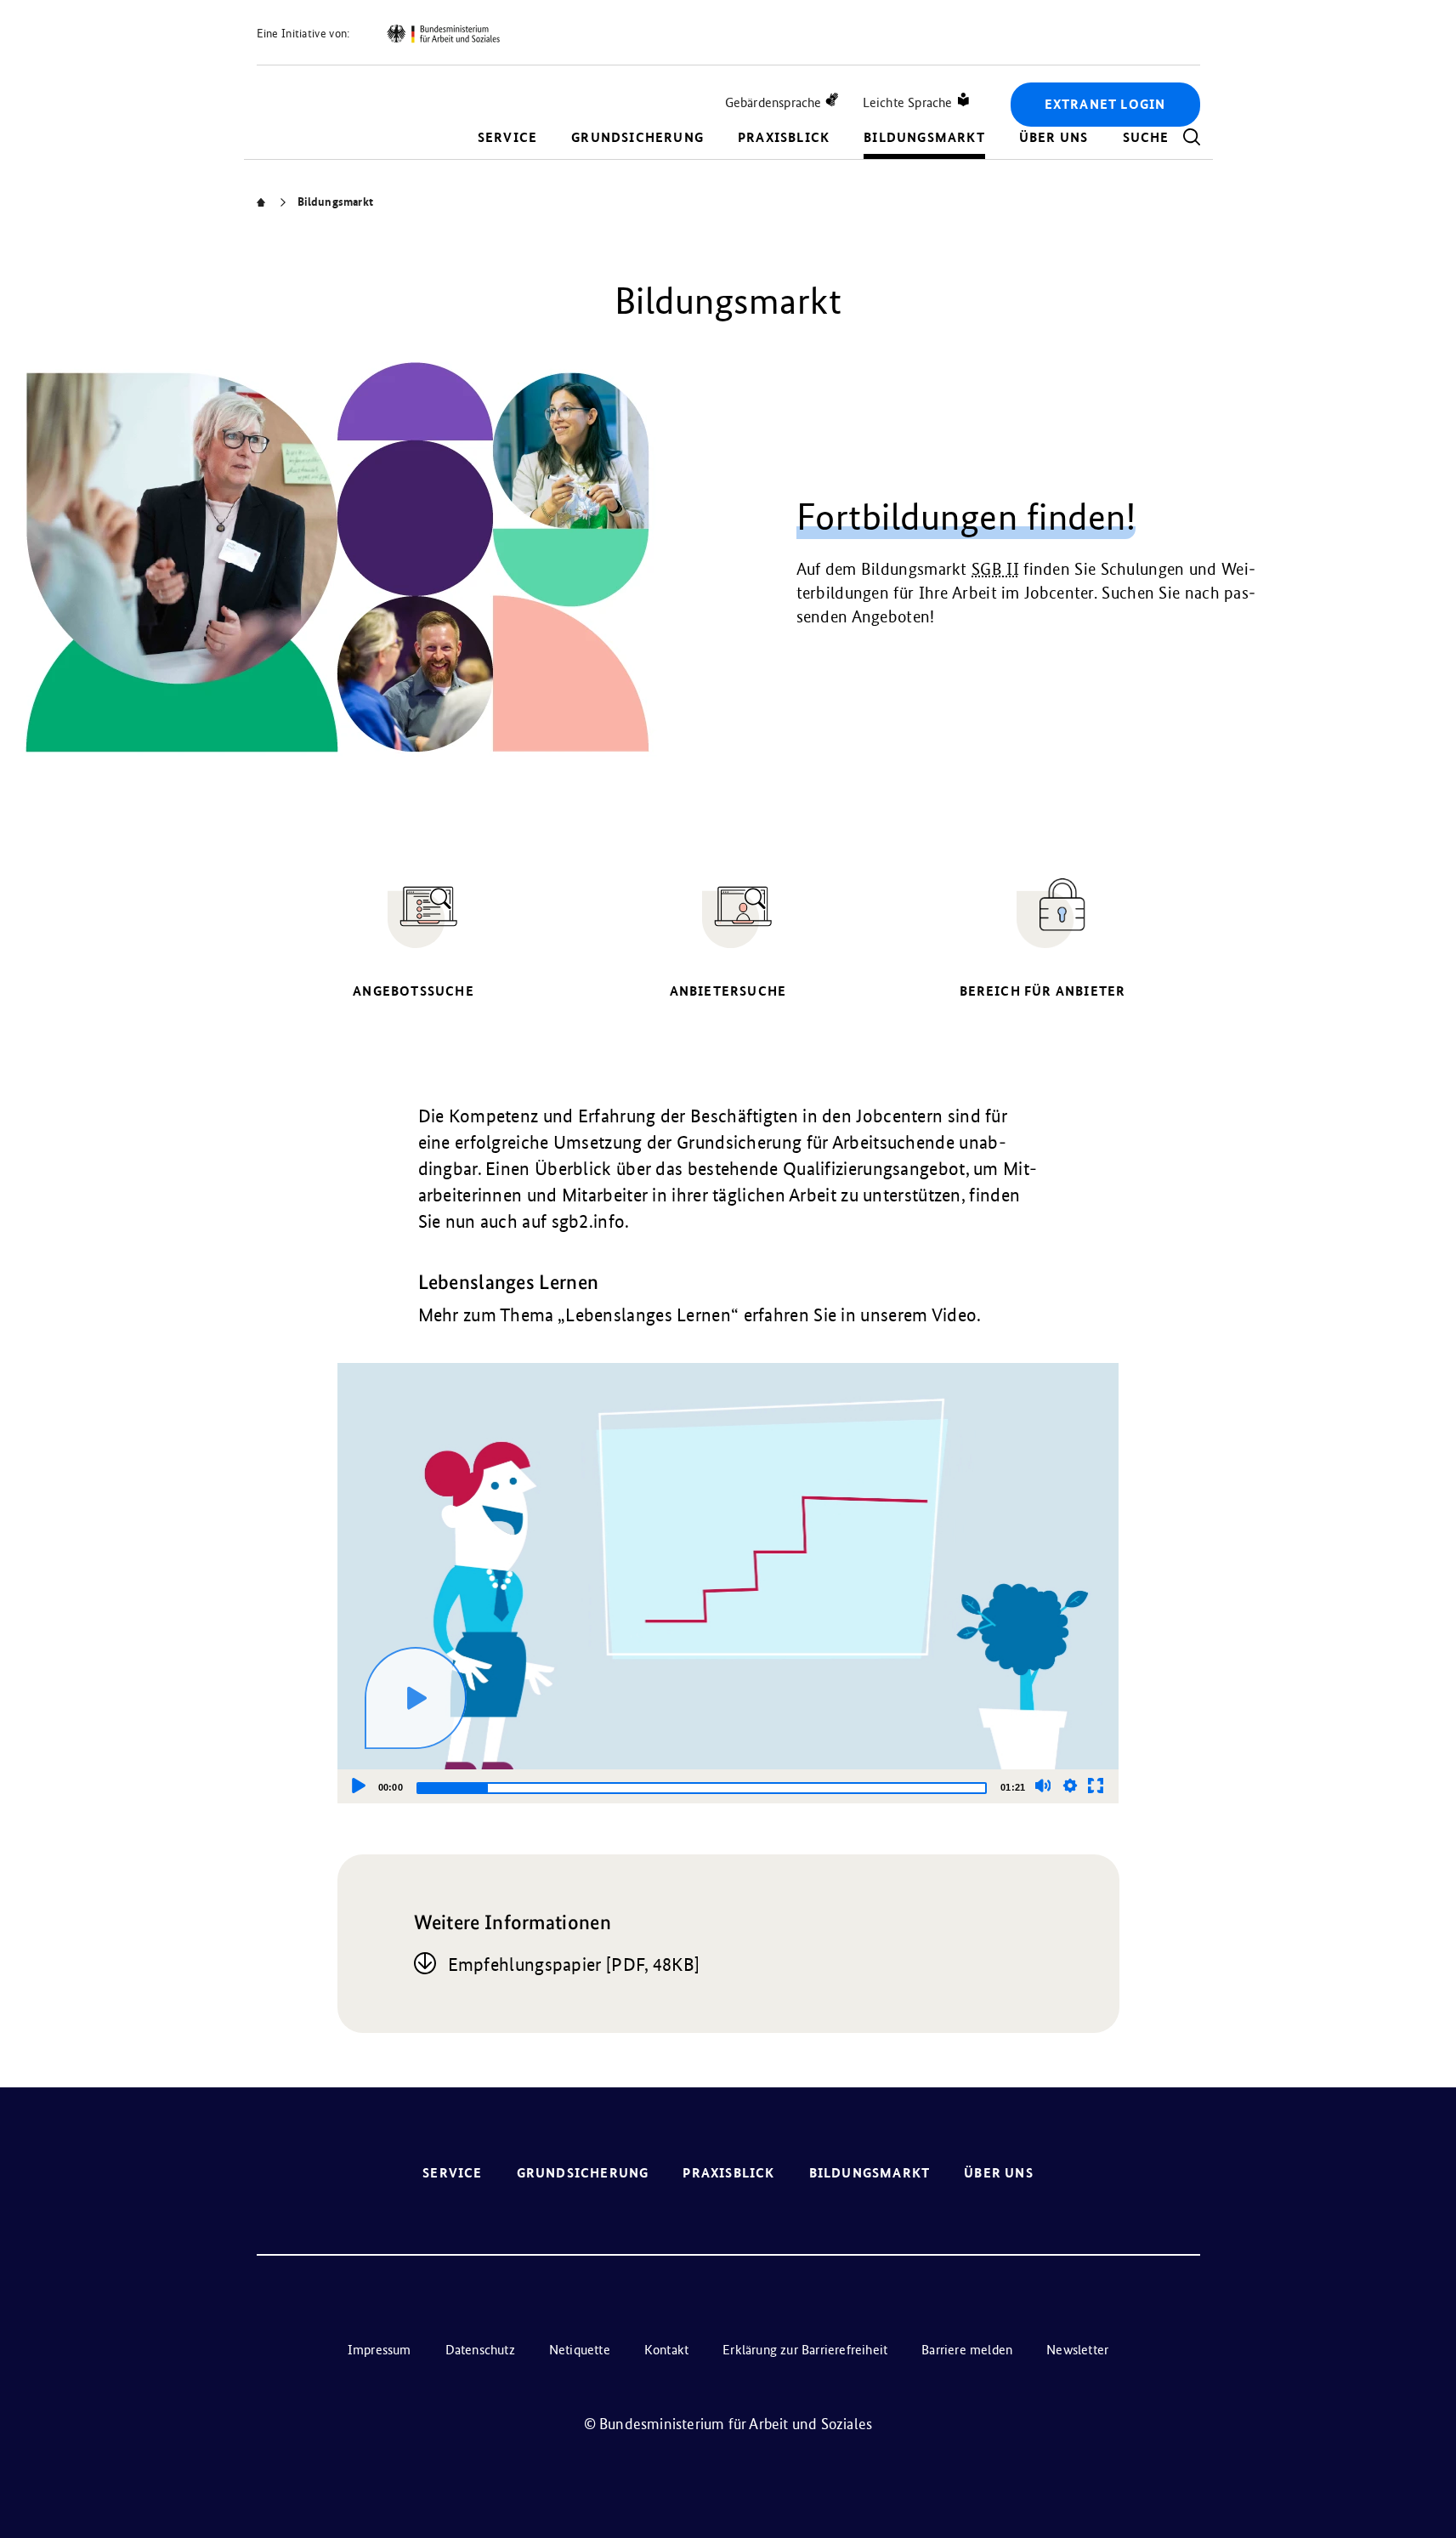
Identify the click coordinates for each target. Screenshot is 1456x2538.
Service (507, 137)
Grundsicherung (637, 137)
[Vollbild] (1096, 1786)
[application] (728, 1583)
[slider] (702, 1788)
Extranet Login (1105, 104)
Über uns (1054, 137)
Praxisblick (784, 137)
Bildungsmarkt (924, 137)
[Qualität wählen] (1070, 1786)
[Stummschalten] (1043, 1786)
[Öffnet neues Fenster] (443, 34)
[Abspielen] (416, 1698)
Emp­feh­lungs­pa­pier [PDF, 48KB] (574, 1965)
